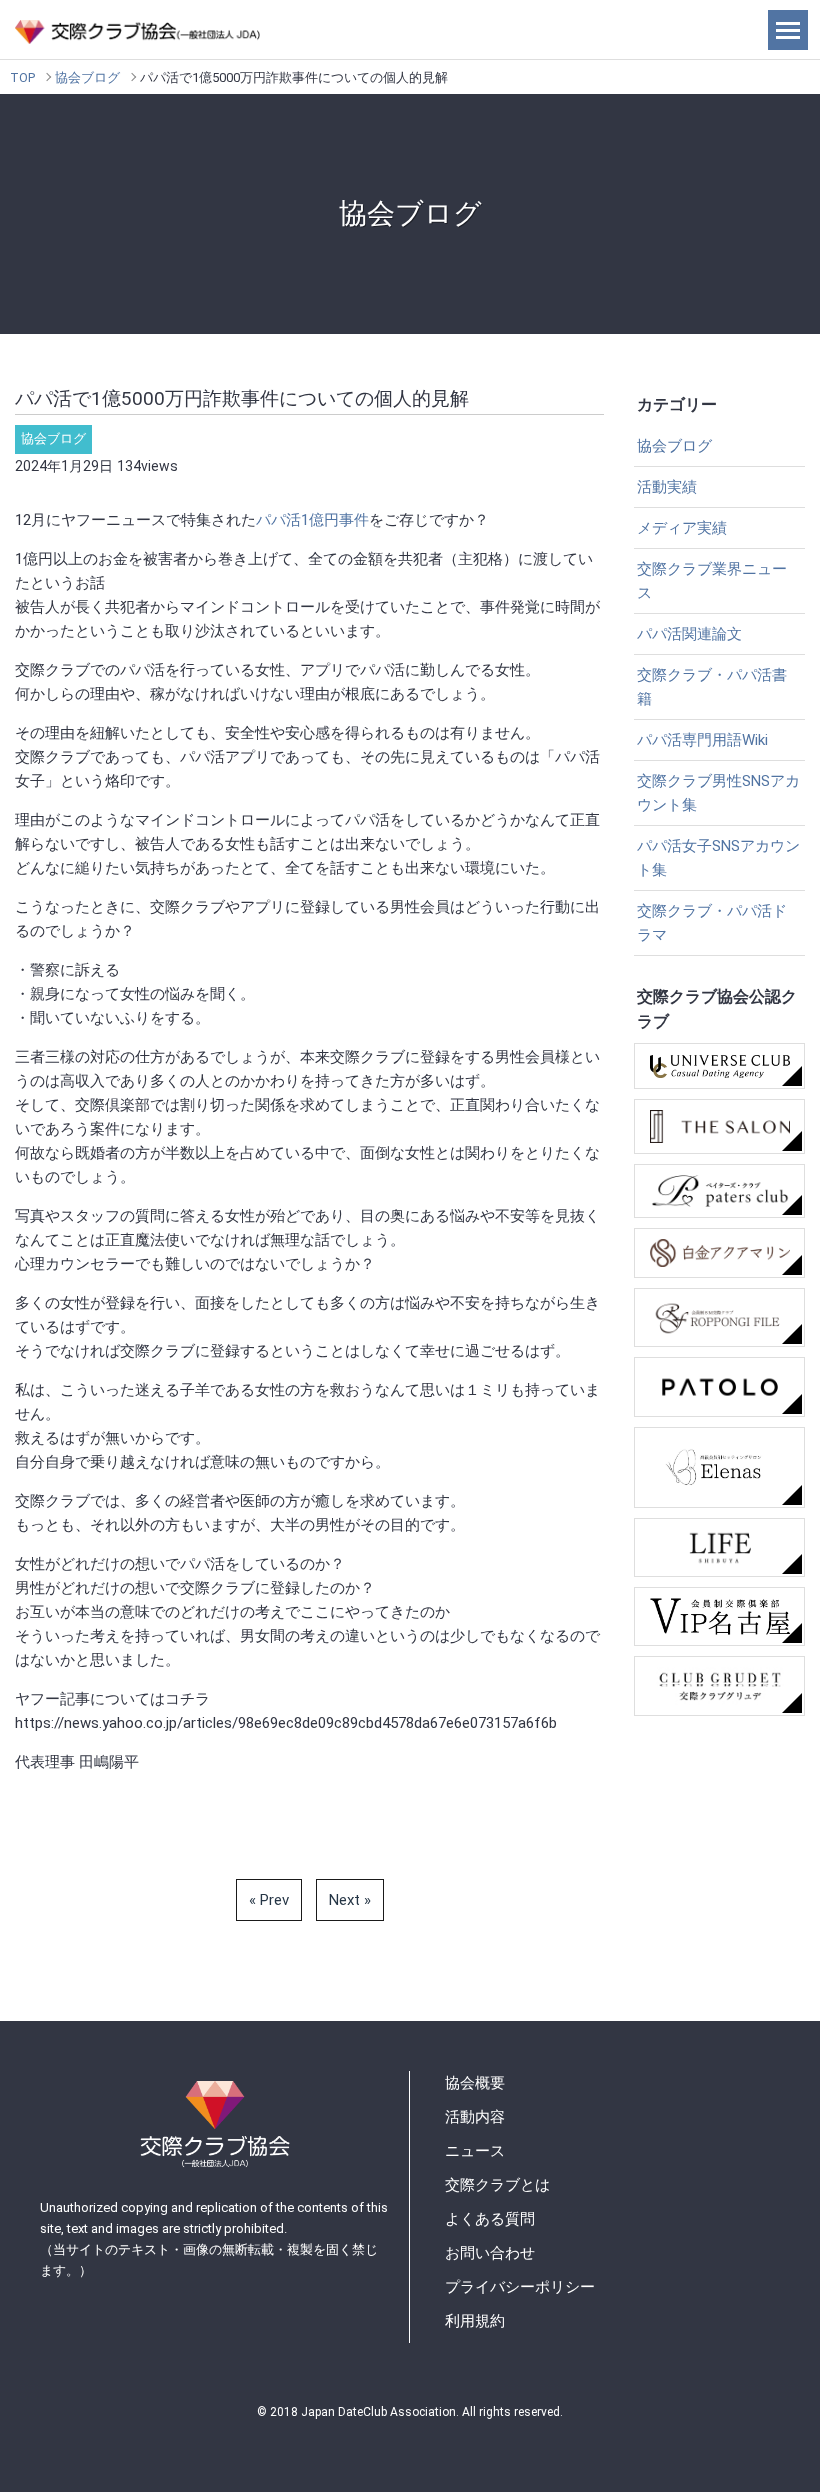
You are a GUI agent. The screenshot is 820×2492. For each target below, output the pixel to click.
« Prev (269, 1900)
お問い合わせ (490, 2253)
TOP (22, 77)
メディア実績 (682, 528)
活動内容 (475, 2117)
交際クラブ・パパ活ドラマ (712, 923)
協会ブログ (87, 77)
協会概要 (475, 2083)
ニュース (475, 2151)
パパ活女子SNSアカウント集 (718, 858)
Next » (350, 1900)
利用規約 (475, 2321)
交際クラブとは (497, 2185)
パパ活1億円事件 (312, 520)
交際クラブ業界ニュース (712, 581)
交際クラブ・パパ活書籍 (712, 687)
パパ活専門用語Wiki (702, 740)
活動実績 (667, 487)
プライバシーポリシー (520, 2287)
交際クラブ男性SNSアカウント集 (718, 793)
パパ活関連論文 (689, 634)
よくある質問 (490, 2219)
